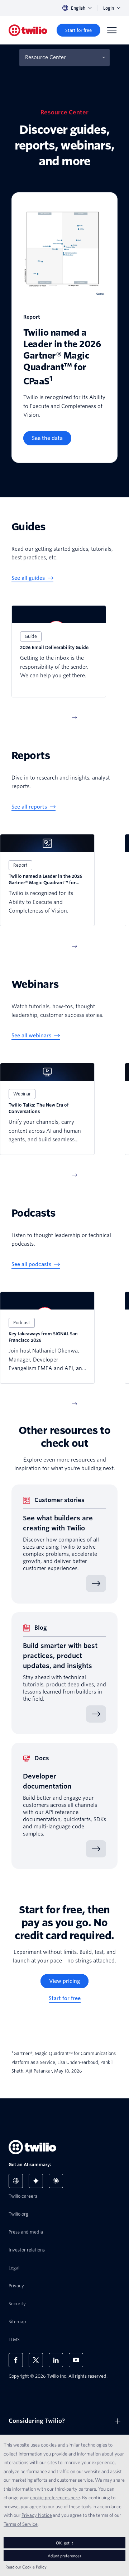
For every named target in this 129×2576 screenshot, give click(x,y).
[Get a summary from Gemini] (36, 2181)
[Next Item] (75, 718)
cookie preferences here (55, 2497)
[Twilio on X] (36, 2360)
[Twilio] (28, 30)
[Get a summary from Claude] (56, 2181)
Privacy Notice (37, 2515)
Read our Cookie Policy (26, 2567)
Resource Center (46, 57)
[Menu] (112, 30)
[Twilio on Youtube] (76, 2360)
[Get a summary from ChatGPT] (16, 2181)
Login (109, 8)
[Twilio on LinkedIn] (56, 2360)
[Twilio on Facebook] (16, 2360)
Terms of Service (21, 2524)
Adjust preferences (64, 2556)
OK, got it (64, 2543)
